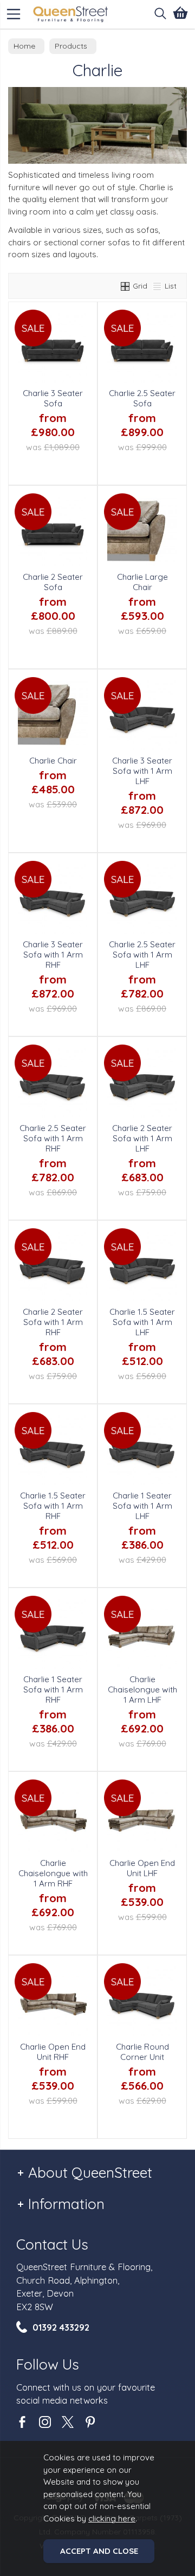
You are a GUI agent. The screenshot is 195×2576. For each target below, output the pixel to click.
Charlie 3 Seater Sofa (53, 398)
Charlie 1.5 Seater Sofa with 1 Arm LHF (142, 1322)
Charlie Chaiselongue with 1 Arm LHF (142, 1690)
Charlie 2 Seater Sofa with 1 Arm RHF (53, 1322)
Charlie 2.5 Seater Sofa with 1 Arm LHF (142, 955)
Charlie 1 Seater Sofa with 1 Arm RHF (53, 1690)
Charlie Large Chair (142, 582)
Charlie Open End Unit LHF (142, 1868)
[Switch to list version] (158, 286)
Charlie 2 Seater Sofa (53, 582)
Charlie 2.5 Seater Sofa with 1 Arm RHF (53, 1138)
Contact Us (52, 2244)
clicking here (112, 2518)
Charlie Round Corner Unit (142, 2052)
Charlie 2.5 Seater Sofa (142, 398)
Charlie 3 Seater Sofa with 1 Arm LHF (142, 771)
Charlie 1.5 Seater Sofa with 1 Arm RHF (53, 1506)
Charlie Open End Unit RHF (53, 2052)
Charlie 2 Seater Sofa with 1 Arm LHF (142, 1138)
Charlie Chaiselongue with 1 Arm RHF (53, 1873)
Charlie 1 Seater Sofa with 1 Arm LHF (142, 1506)
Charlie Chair (53, 761)
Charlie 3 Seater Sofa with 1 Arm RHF (53, 955)
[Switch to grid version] (126, 286)
